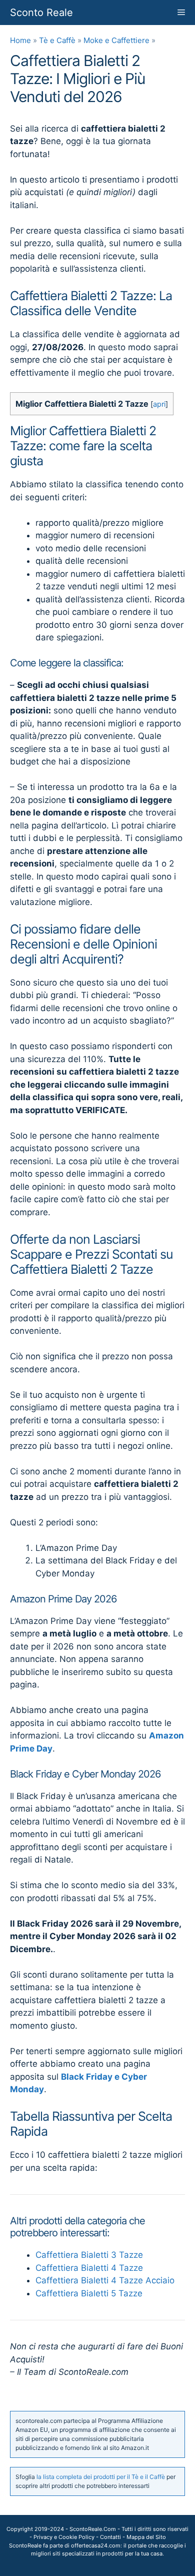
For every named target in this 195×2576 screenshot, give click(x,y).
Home (20, 40)
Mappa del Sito (146, 2537)
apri (159, 404)
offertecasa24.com (96, 2545)
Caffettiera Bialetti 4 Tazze (89, 2268)
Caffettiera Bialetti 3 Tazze (89, 2255)
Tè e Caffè (57, 40)
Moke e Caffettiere (116, 40)
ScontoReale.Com (93, 2529)
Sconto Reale (41, 13)
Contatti (110, 2537)
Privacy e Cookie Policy (64, 2537)
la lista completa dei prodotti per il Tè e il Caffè (101, 2477)
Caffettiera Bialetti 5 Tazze (89, 2293)
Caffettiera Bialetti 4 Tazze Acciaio (105, 2280)
